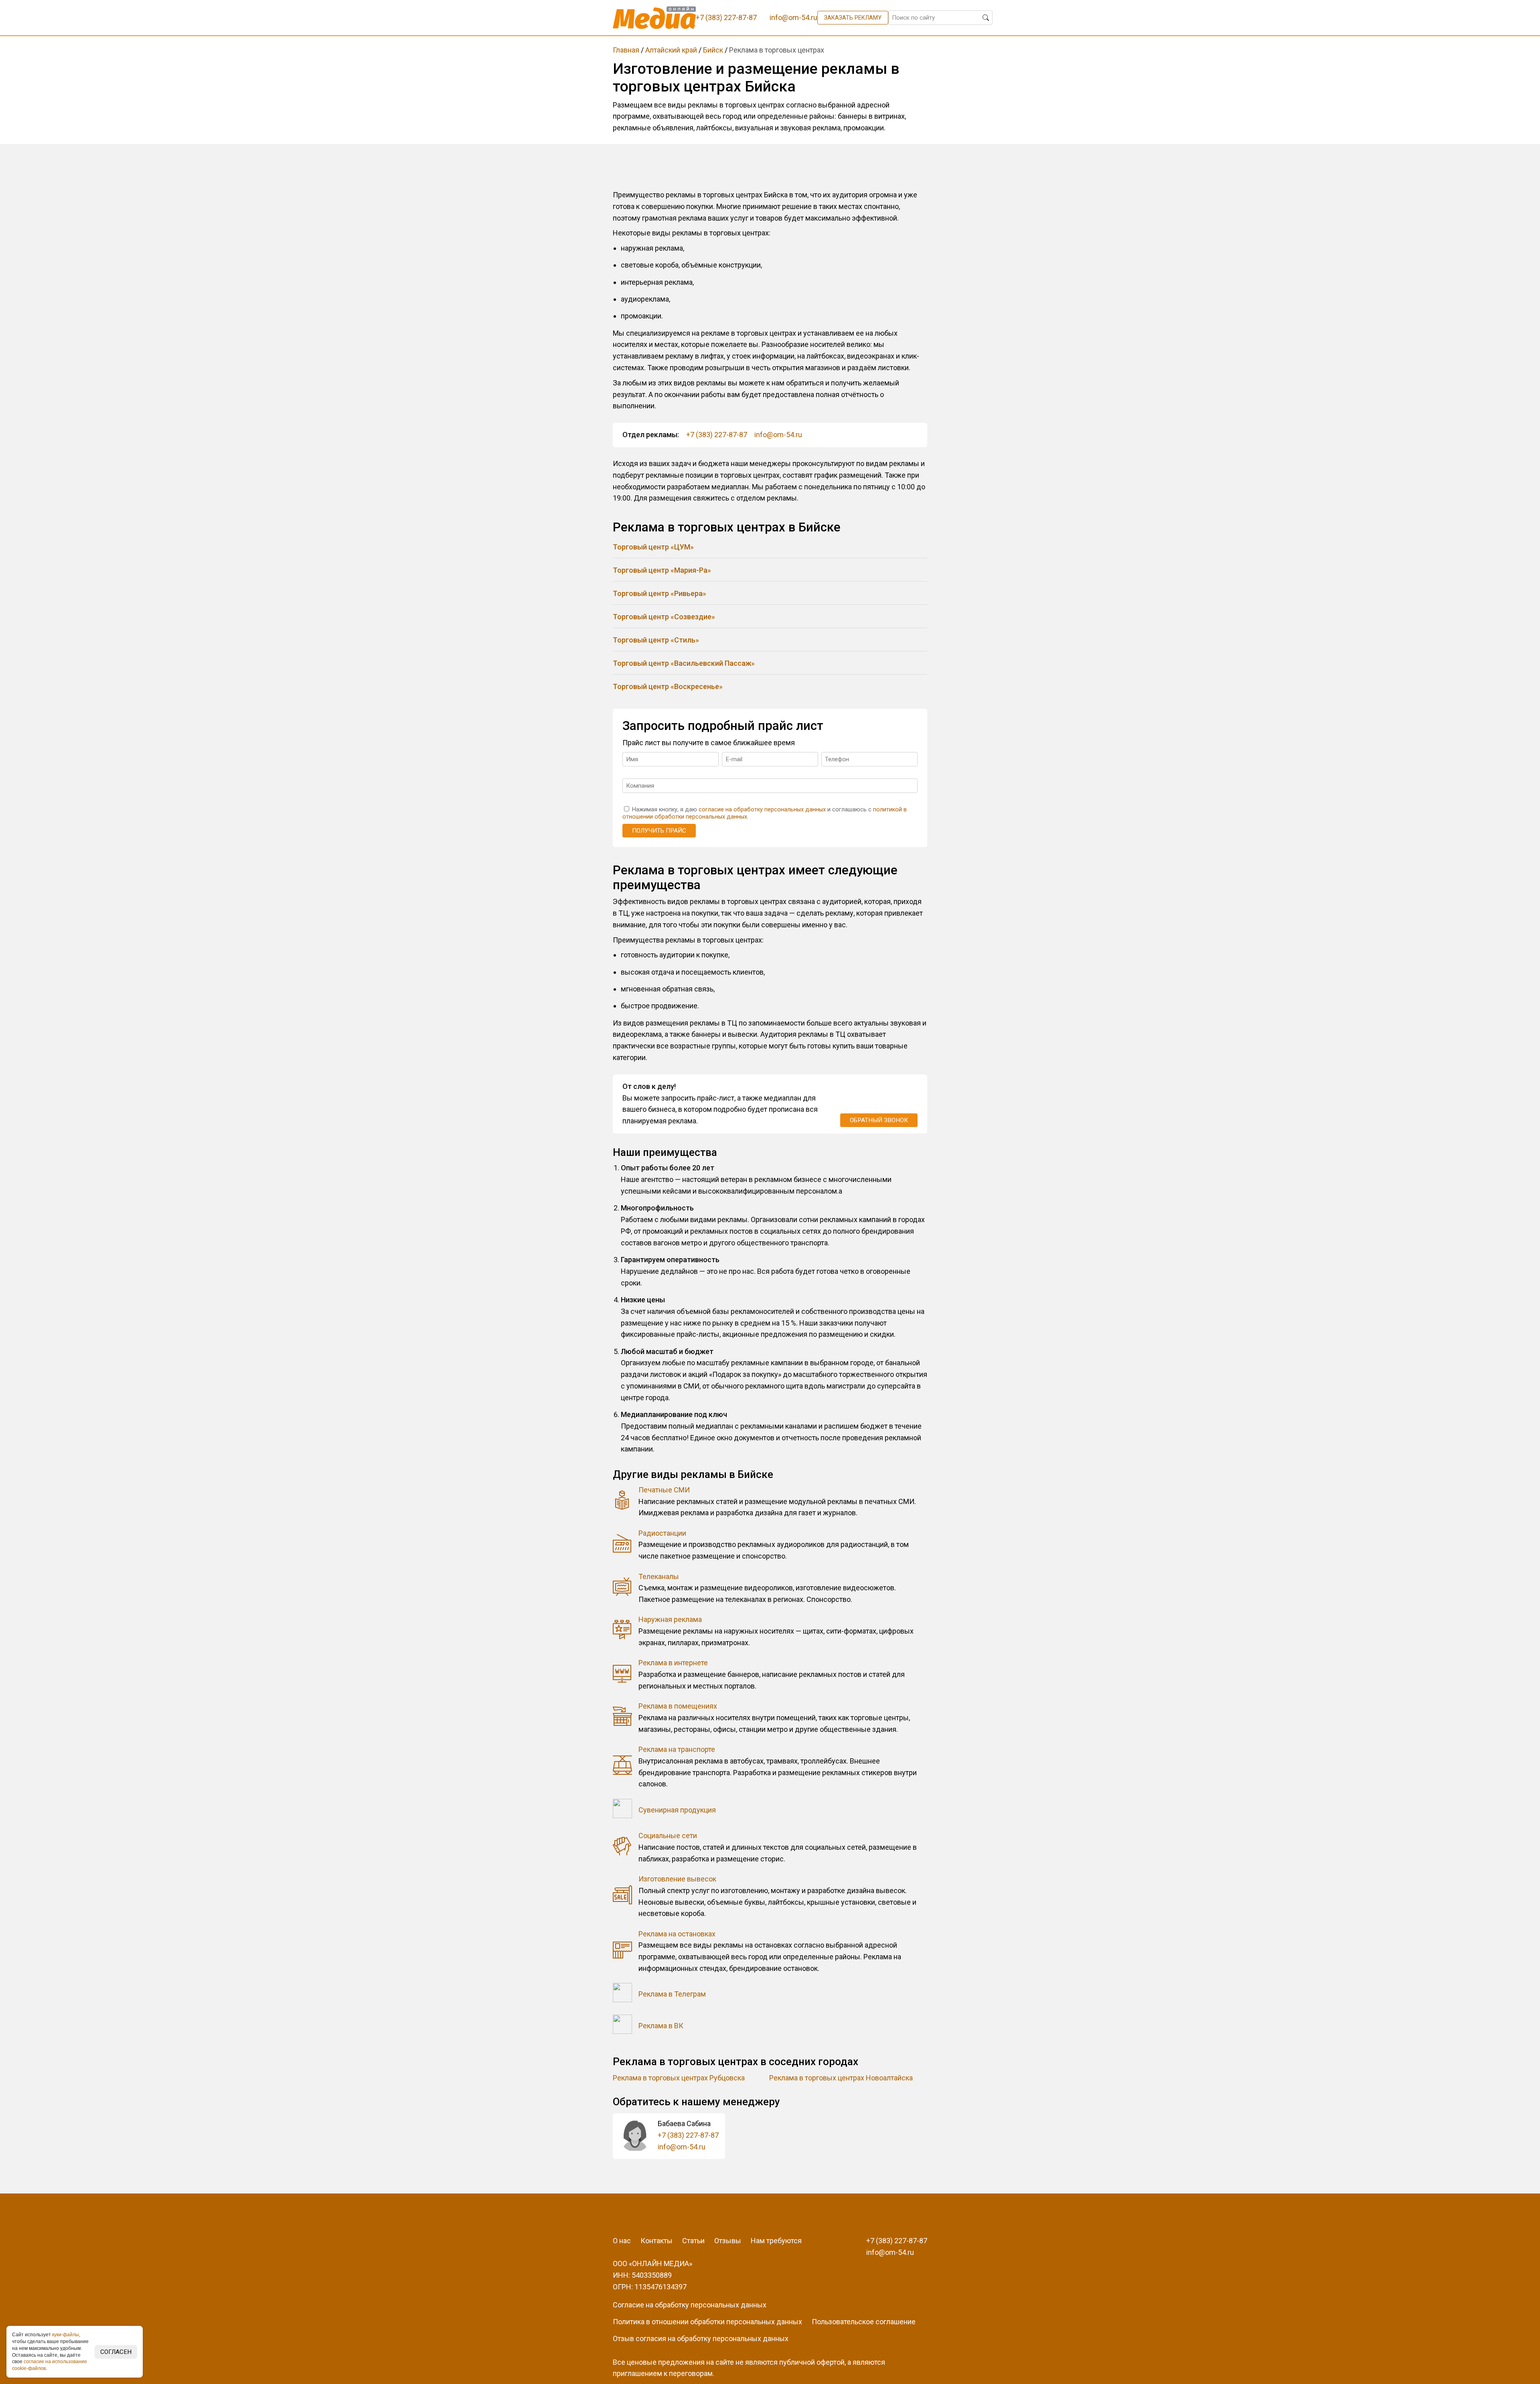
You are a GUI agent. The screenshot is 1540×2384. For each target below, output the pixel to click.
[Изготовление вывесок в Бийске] (622, 1896)
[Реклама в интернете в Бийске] (622, 1675)
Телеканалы (659, 1576)
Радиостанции (662, 1533)
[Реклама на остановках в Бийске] (622, 1951)
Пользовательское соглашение (864, 2322)
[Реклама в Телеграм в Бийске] (622, 1994)
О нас (622, 2241)
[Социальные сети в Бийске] (622, 1848)
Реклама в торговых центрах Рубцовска (679, 2078)
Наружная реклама (670, 1619)
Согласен (116, 2352)
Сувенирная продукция (677, 1810)
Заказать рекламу (853, 18)
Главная (626, 50)
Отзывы (728, 2241)
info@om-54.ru (778, 435)
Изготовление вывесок (677, 1879)
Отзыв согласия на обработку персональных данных (701, 2338)
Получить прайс (659, 831)
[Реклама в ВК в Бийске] (622, 2026)
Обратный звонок (879, 1120)
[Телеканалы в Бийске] (622, 1588)
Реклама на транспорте (677, 1749)
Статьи (693, 2241)
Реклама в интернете (673, 1663)
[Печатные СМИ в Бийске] (622, 1502)
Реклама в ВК (661, 2026)
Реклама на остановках (677, 1934)
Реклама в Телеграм (672, 1994)
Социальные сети (668, 1836)
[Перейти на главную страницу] (654, 18)
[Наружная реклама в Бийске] (622, 1631)
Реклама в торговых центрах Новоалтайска (841, 2078)
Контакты (657, 2241)
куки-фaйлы (66, 2335)
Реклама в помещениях (678, 1706)
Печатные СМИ (664, 1490)
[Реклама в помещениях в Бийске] (622, 1718)
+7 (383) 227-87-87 (717, 435)
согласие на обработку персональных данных (762, 810)
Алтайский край (671, 50)
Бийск (713, 50)
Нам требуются (776, 2241)
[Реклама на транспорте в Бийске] (622, 1767)
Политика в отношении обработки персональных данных (707, 2322)
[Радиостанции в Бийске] (622, 1545)
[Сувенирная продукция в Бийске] (622, 1810)
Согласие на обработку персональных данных (690, 2305)
